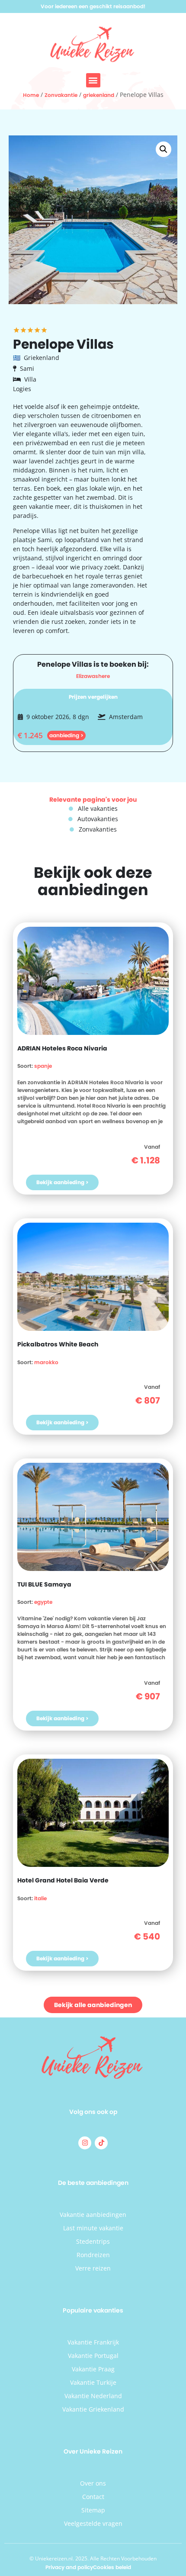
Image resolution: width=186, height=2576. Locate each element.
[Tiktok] (101, 2143)
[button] (93, 80)
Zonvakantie (61, 95)
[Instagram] (85, 2143)
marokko (46, 1362)
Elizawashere (93, 676)
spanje (43, 1066)
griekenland (99, 95)
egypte (43, 1602)
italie (40, 1898)
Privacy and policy (69, 2567)
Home (31, 95)
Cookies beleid (112, 2567)
